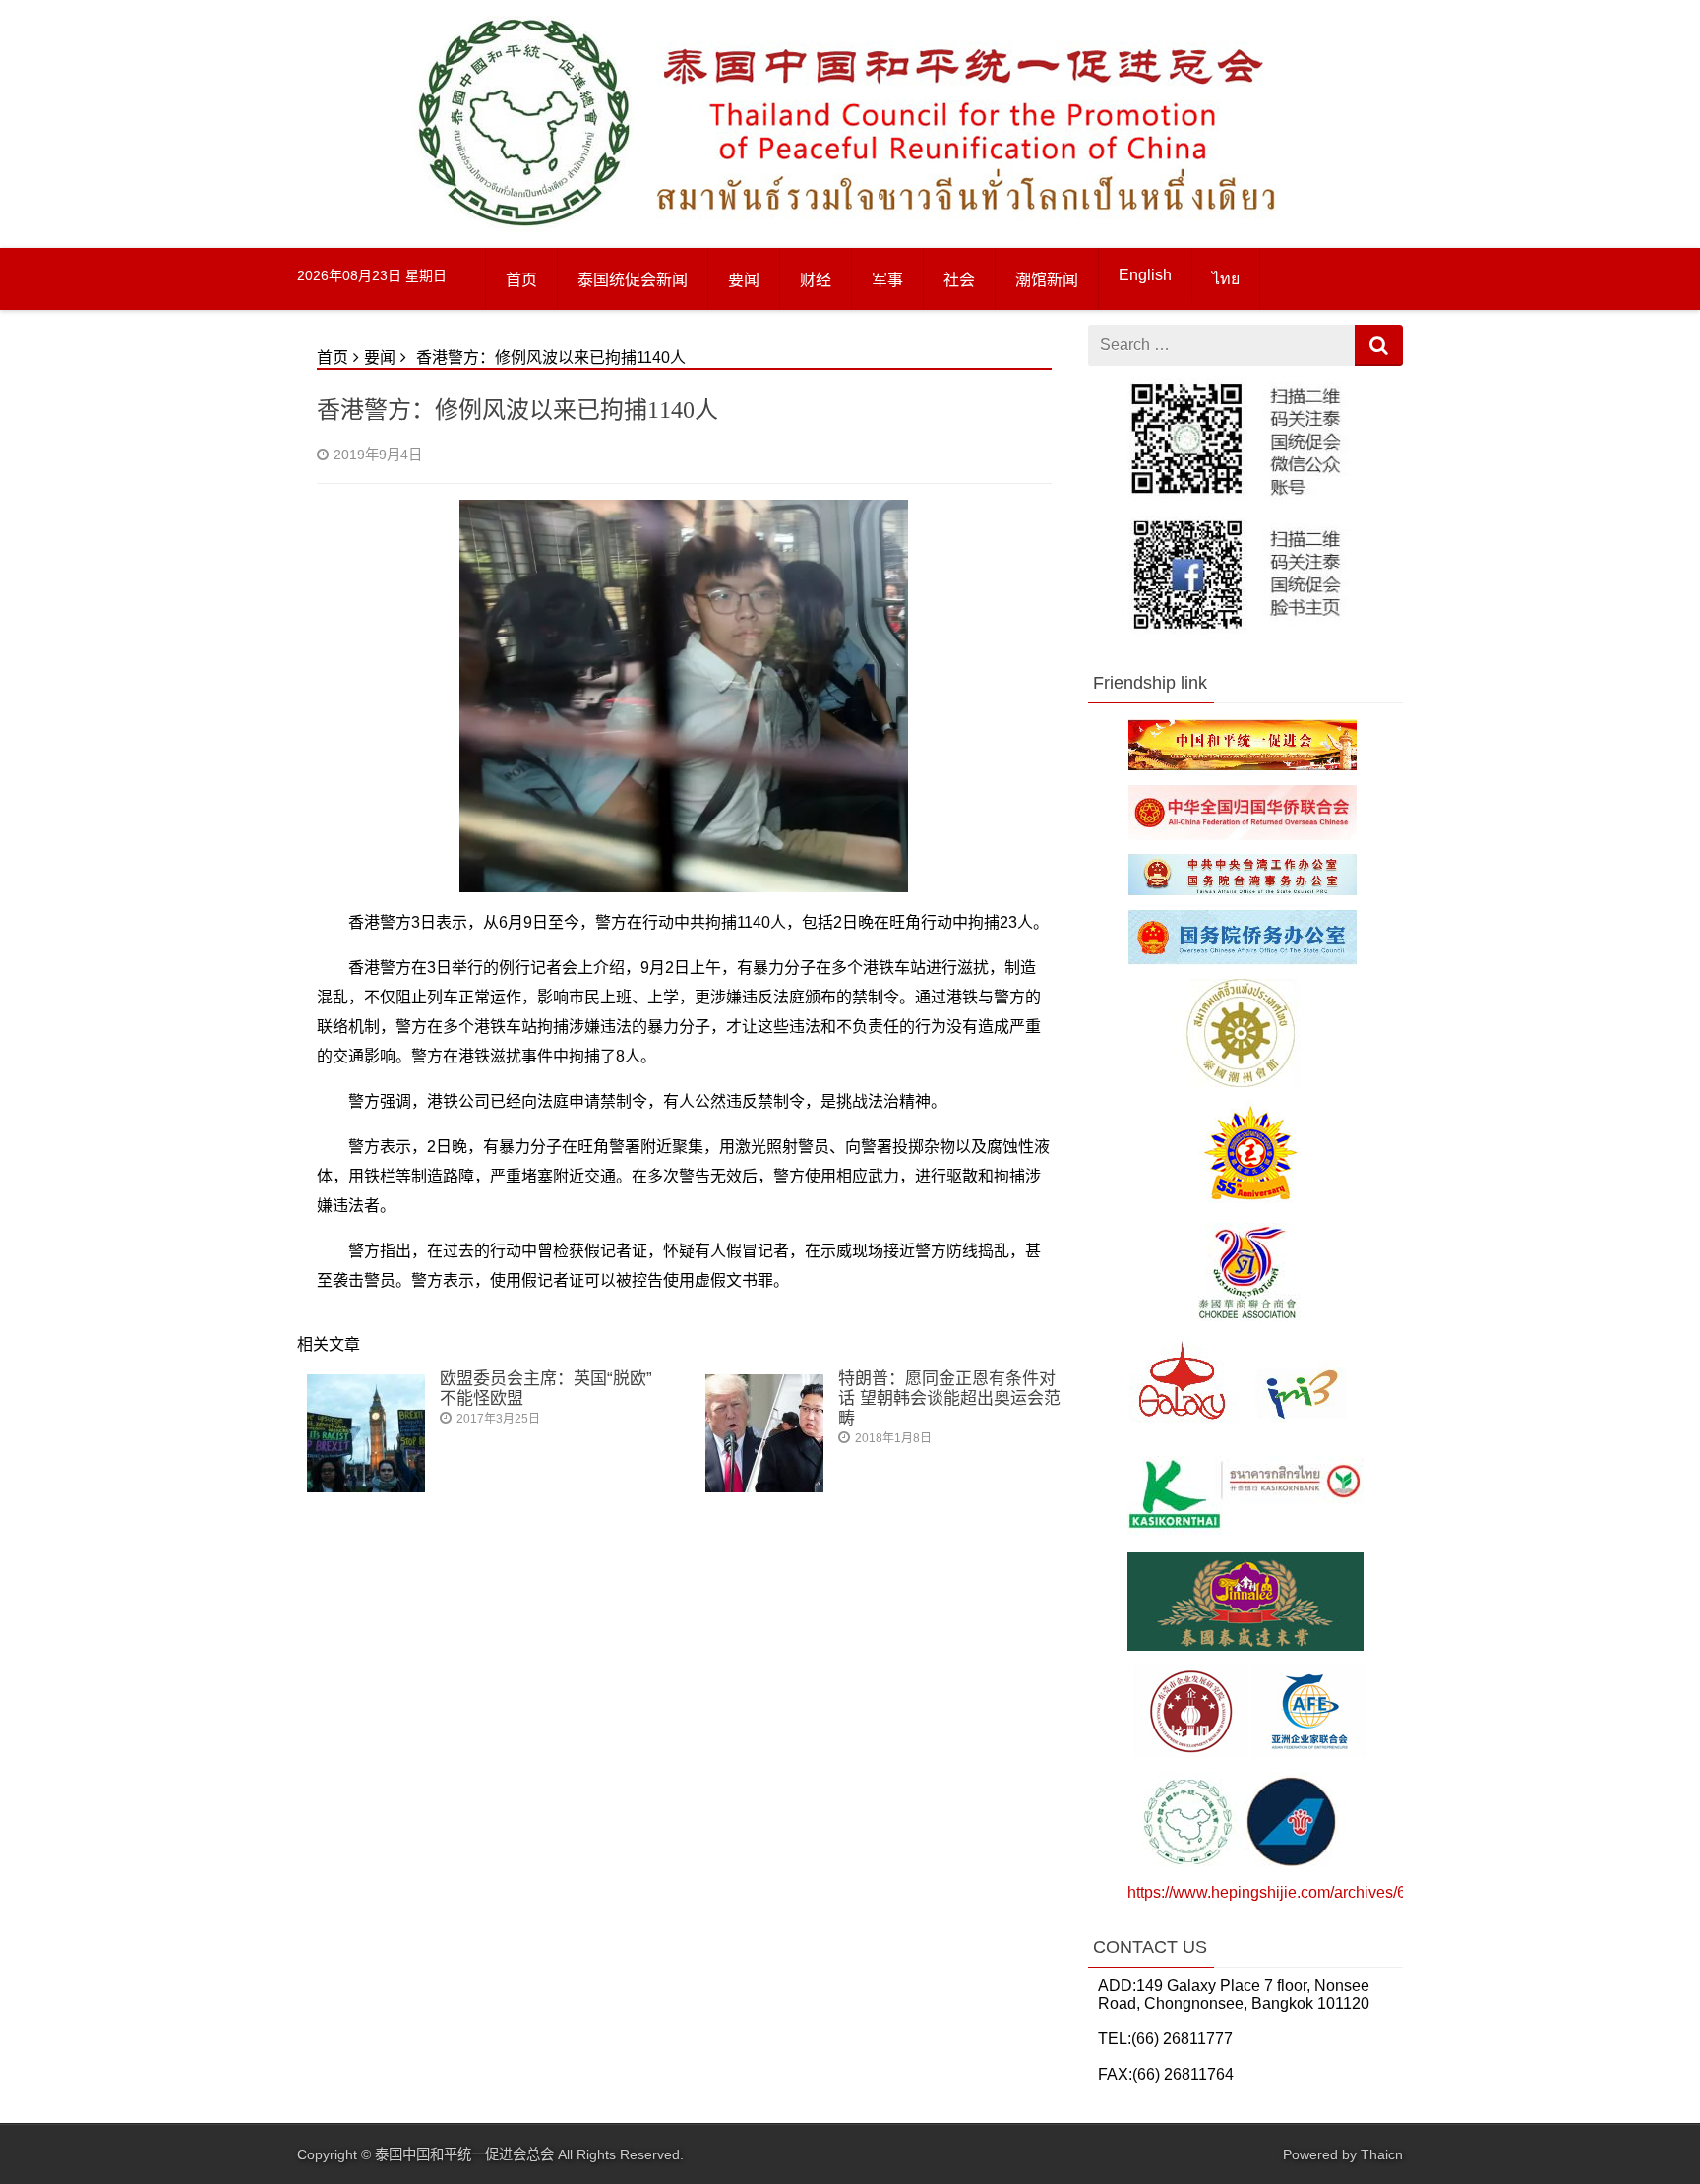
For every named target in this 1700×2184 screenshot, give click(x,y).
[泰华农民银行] (1245, 1533)
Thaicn (1382, 2154)
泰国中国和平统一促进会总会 (464, 2154)
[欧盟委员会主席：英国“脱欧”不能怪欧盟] (366, 1487)
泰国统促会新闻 (633, 280)
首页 (521, 280)
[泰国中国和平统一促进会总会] (523, 228)
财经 (816, 280)
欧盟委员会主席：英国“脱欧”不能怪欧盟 (546, 1389)
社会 (959, 280)
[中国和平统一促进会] (1243, 766)
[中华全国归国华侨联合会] (1242, 835)
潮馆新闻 (1047, 280)
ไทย (1226, 279)
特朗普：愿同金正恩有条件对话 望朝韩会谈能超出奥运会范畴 (949, 1398)
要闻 (744, 280)
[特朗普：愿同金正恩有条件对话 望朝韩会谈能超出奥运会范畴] (764, 1487)
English (1145, 275)
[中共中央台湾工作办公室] (1242, 890)
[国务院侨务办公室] (1243, 960)
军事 (887, 280)
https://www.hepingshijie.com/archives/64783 (1284, 1892)
